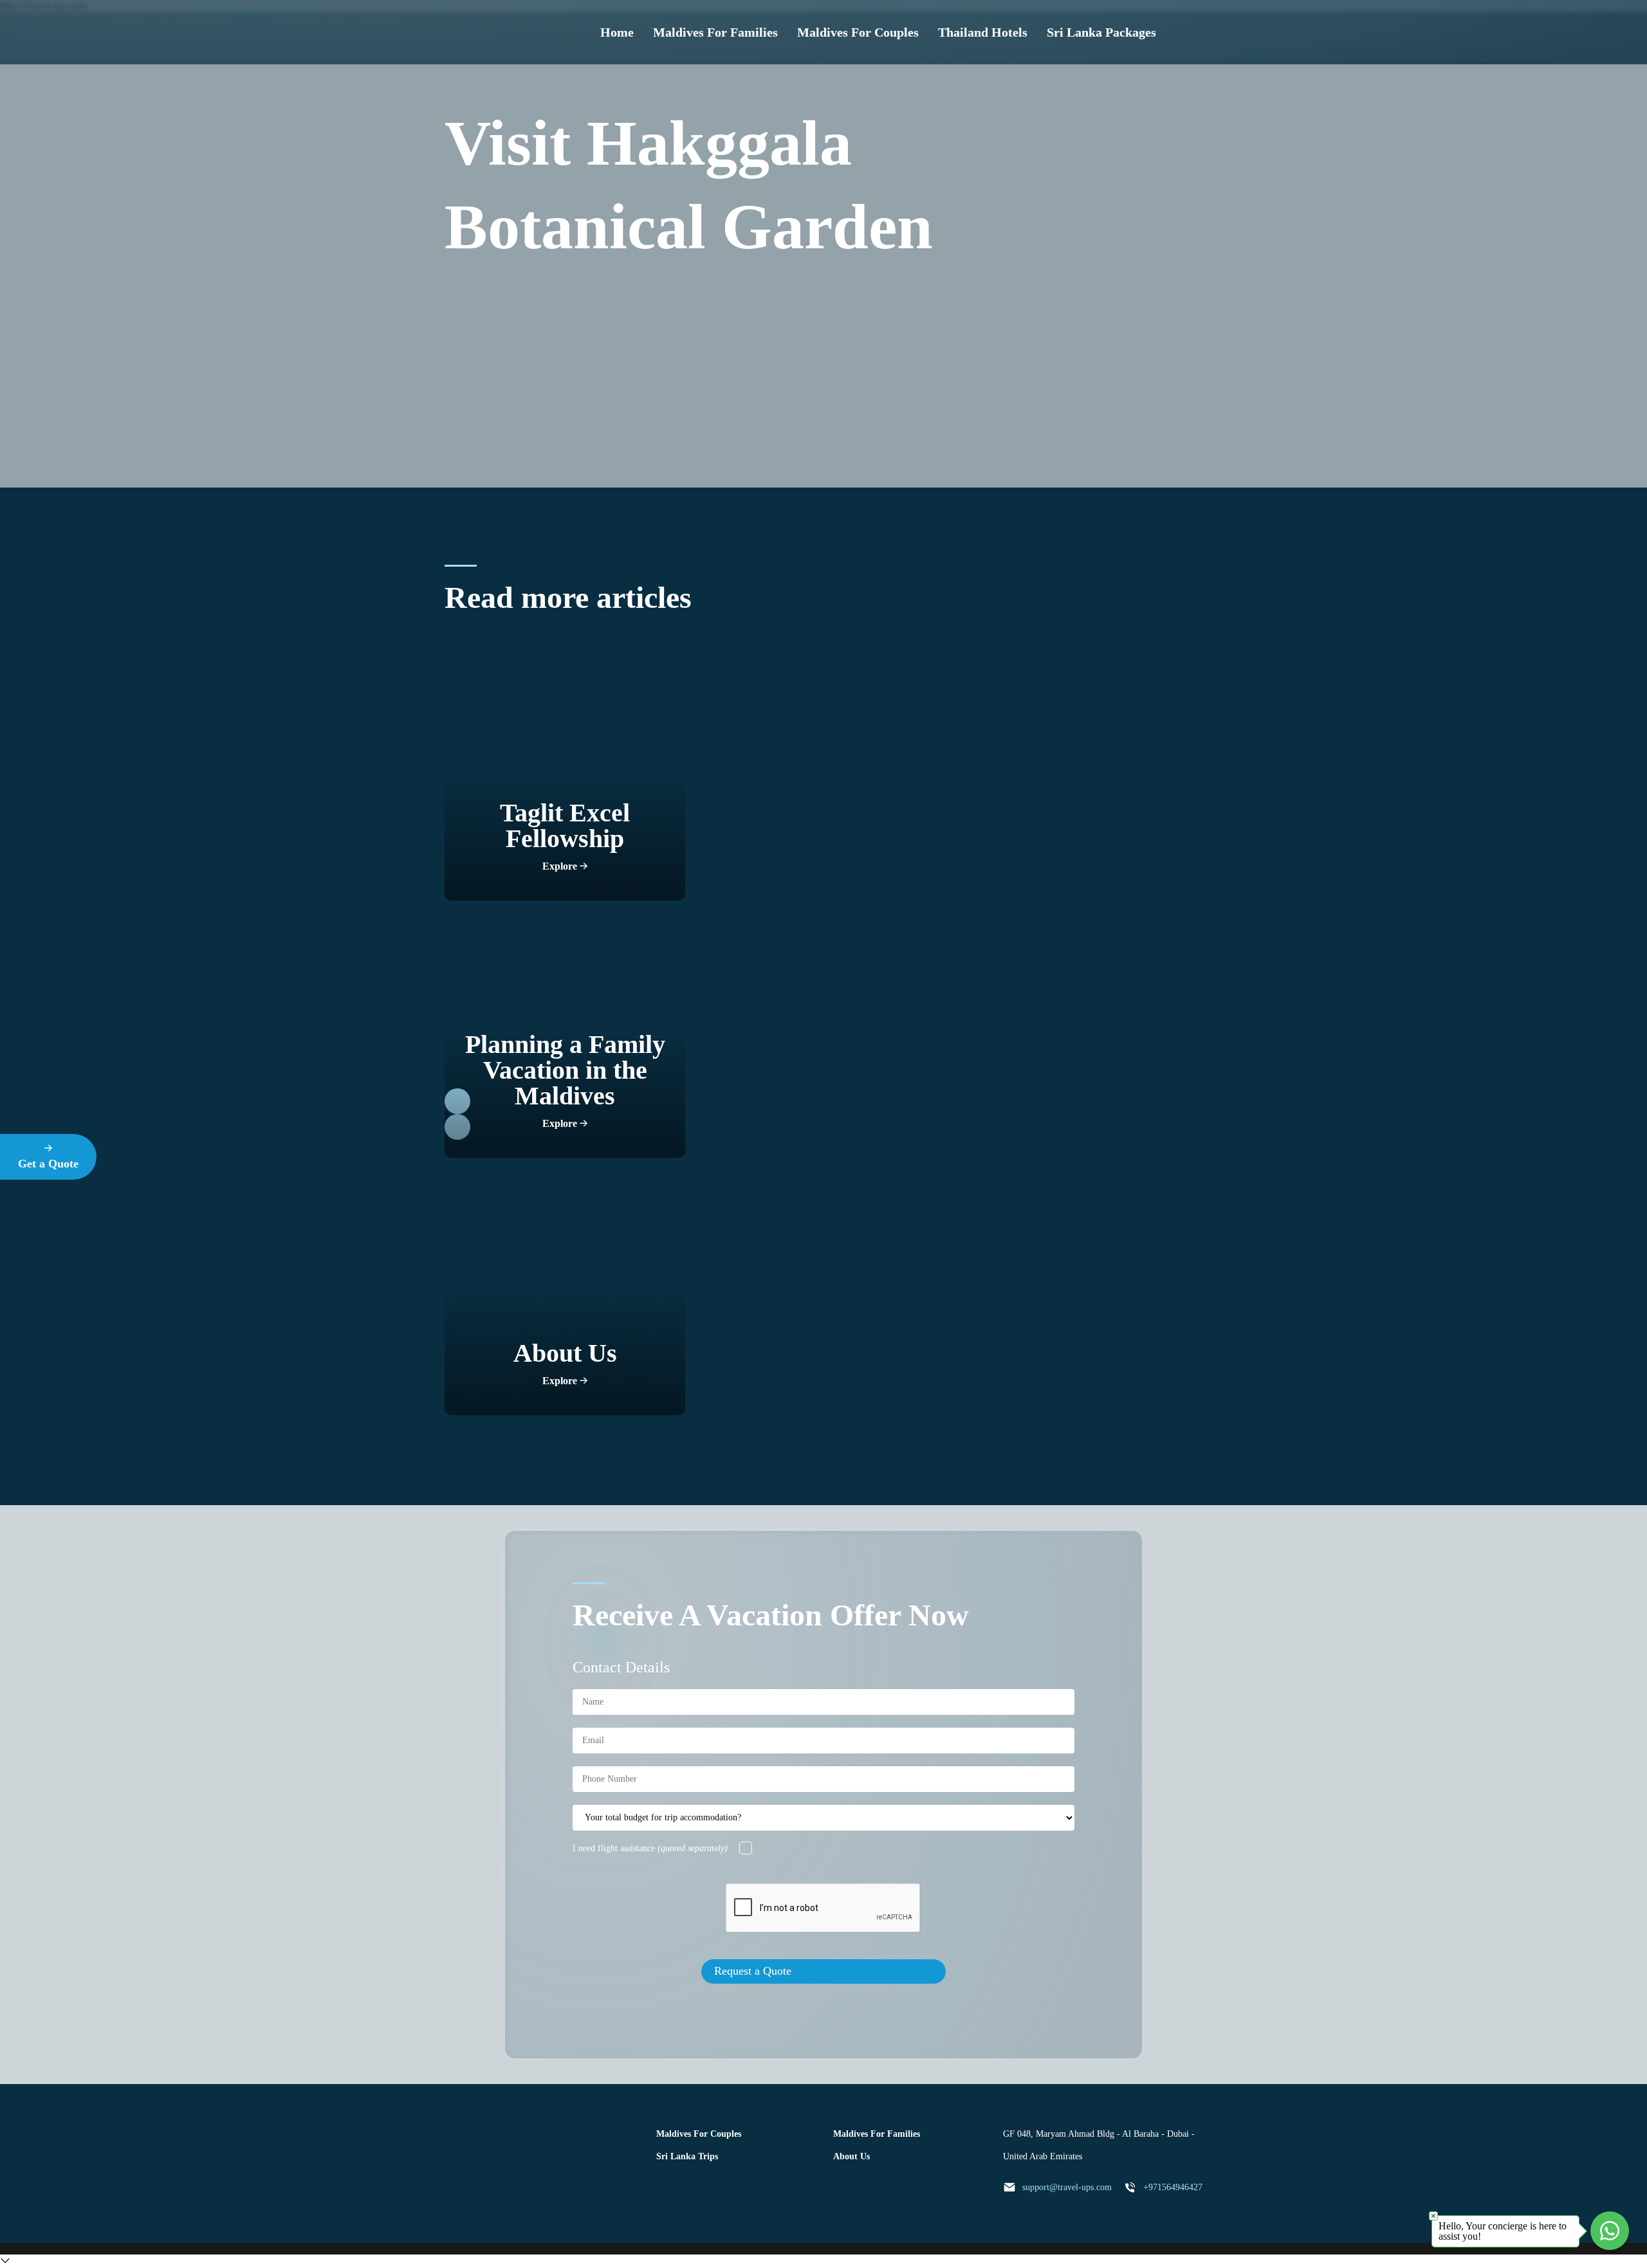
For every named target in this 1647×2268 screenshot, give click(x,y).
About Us (851, 2156)
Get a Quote (48, 1164)
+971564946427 (1173, 2187)
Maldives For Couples (858, 32)
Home (617, 32)
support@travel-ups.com (1067, 2187)
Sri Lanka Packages (1101, 32)
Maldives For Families (715, 32)
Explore (561, 866)
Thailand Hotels (983, 32)
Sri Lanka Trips (687, 2156)
